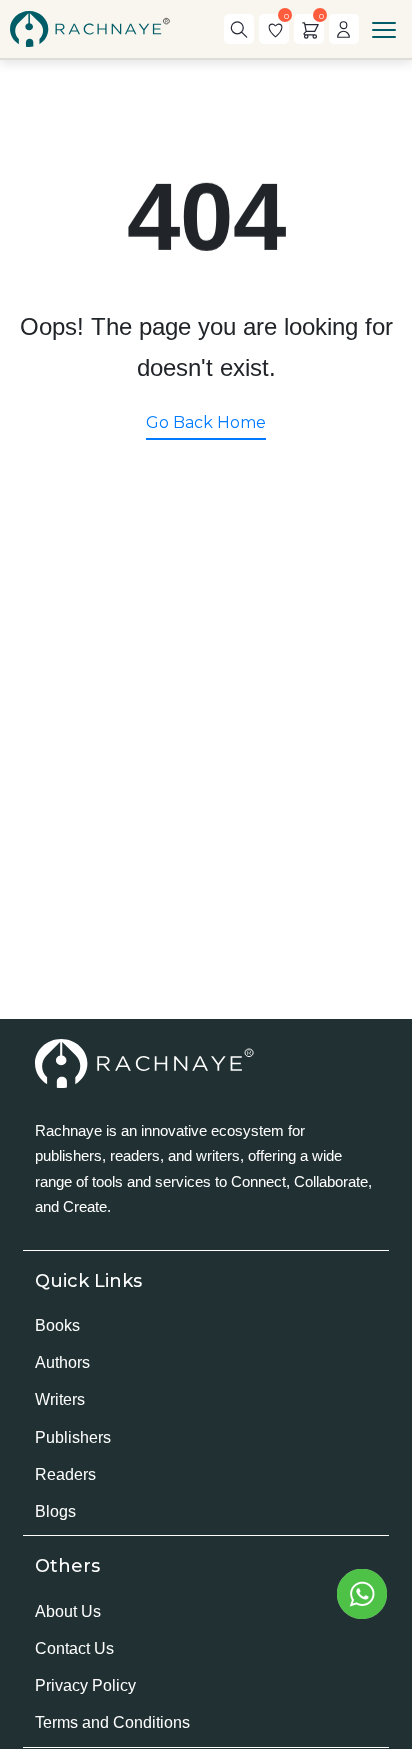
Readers (65, 1474)
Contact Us (74, 1648)
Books (57, 1325)
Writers (60, 1399)
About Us (68, 1611)
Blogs (55, 1511)
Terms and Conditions (112, 1722)
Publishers (73, 1437)
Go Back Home (206, 422)
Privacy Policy (85, 1685)
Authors (62, 1362)
